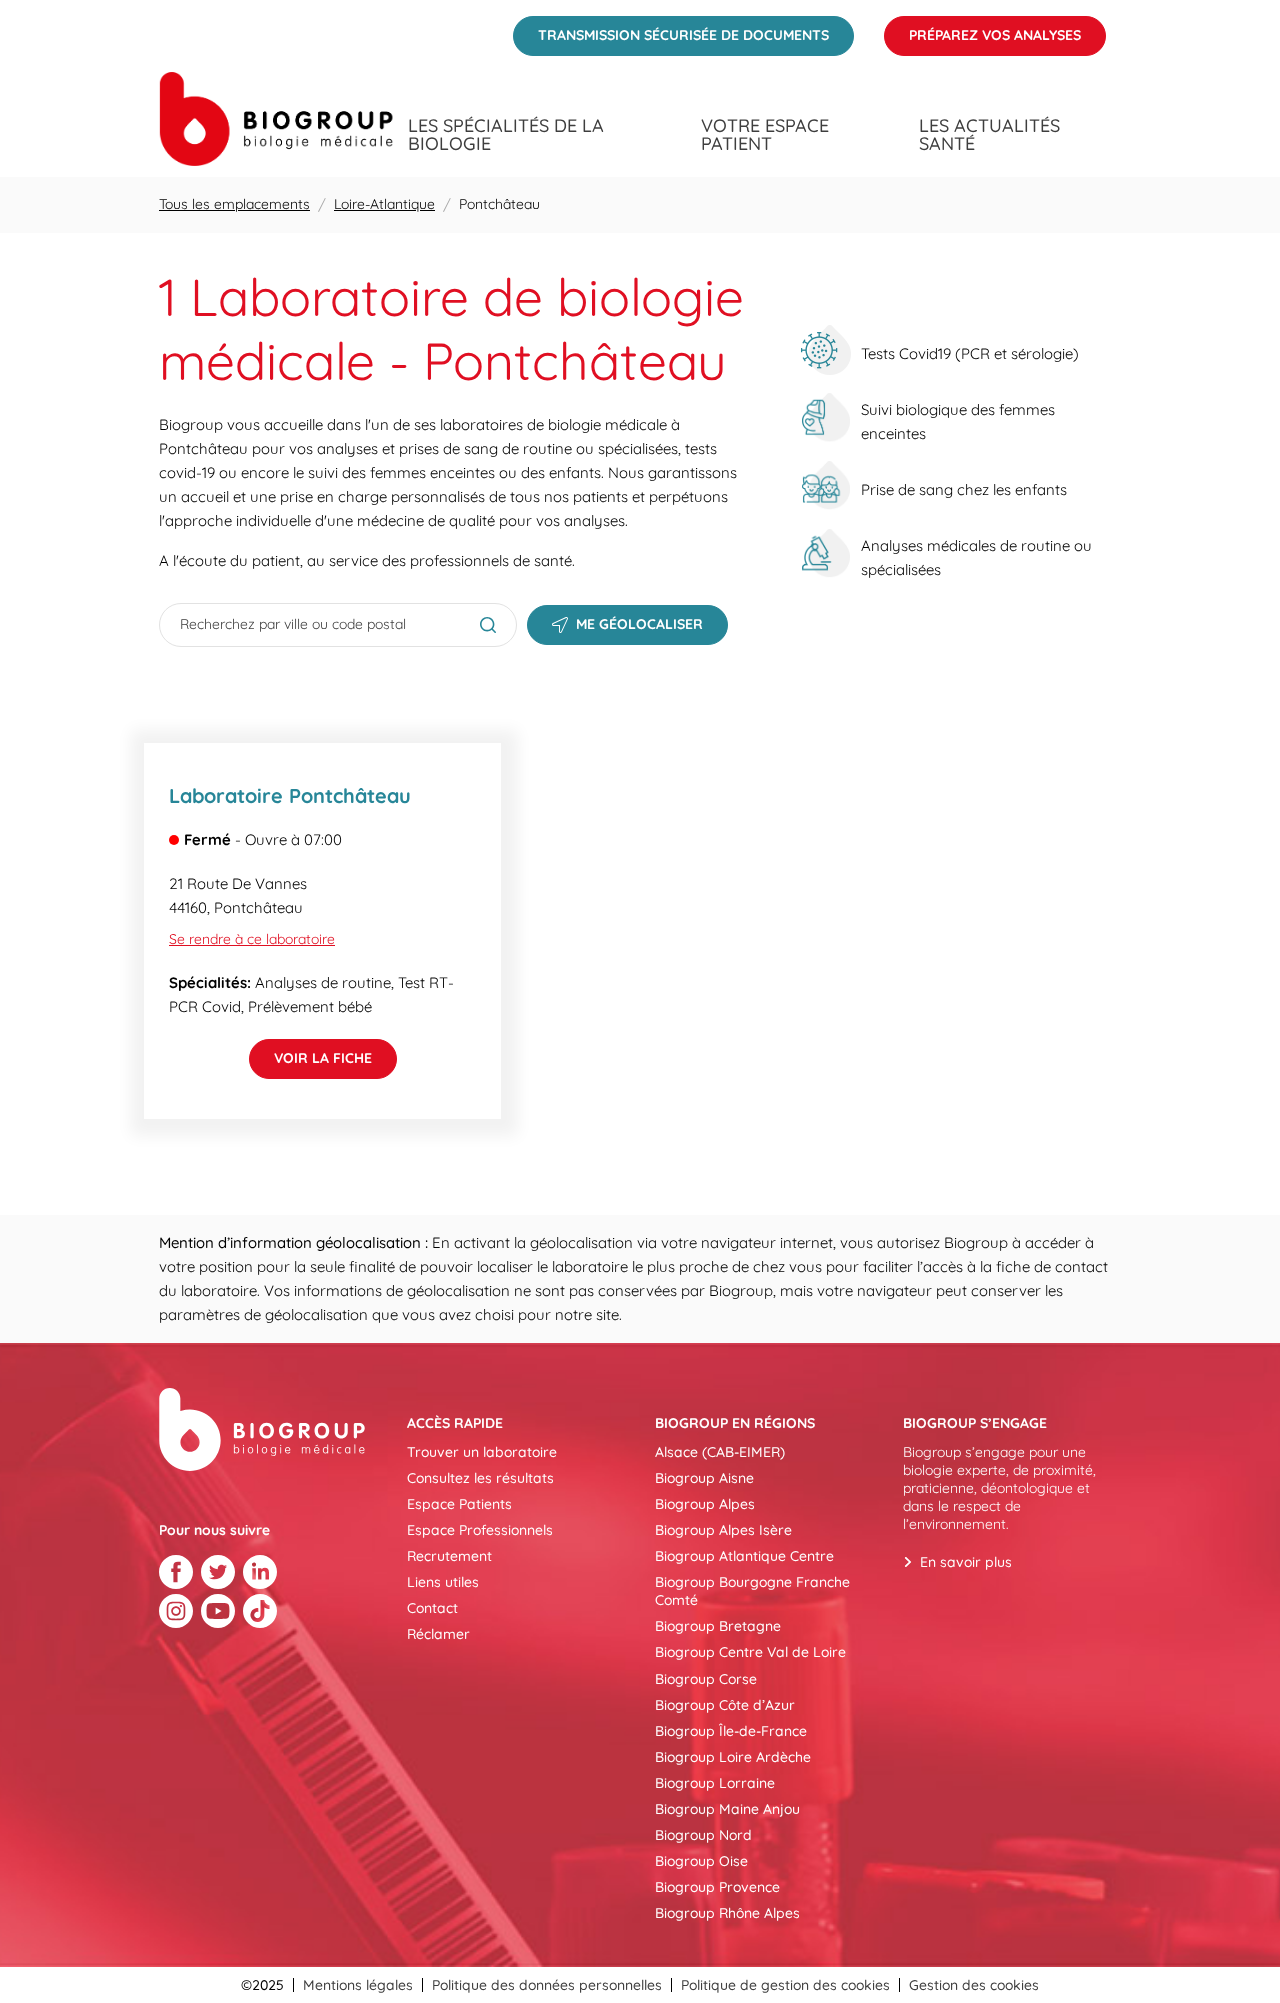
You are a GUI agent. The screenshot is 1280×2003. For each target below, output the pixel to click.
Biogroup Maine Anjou (727, 1809)
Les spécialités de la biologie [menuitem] (506, 135)
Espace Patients (459, 1504)
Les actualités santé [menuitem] (989, 135)
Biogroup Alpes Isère (723, 1530)
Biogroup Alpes (705, 1504)
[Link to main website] (276, 119)
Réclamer (438, 1634)
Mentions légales (358, 1985)
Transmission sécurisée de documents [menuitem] (671, 30)
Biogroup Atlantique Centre (744, 1556)
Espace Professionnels (480, 1530)
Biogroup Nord (703, 1835)
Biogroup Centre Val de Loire (750, 1652)
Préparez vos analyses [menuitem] (982, 30)
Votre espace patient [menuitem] (765, 135)
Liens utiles (443, 1582)
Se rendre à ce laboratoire (252, 939)
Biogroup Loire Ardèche (733, 1757)
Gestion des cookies (974, 1985)
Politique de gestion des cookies (785, 1985)
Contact (432, 1608)
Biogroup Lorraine (715, 1783)
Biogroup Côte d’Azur (725, 1705)
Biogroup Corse (706, 1679)
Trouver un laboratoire (482, 1452)
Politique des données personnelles (547, 1985)
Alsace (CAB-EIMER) (720, 1452)
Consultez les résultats (480, 1478)
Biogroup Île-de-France (731, 1731)
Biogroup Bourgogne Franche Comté (752, 1591)
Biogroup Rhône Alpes (727, 1913)
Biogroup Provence (717, 1887)
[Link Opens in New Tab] (176, 1572)
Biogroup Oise (701, 1861)
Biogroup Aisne (704, 1478)
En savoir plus (966, 1562)
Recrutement (449, 1556)
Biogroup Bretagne (718, 1626)
